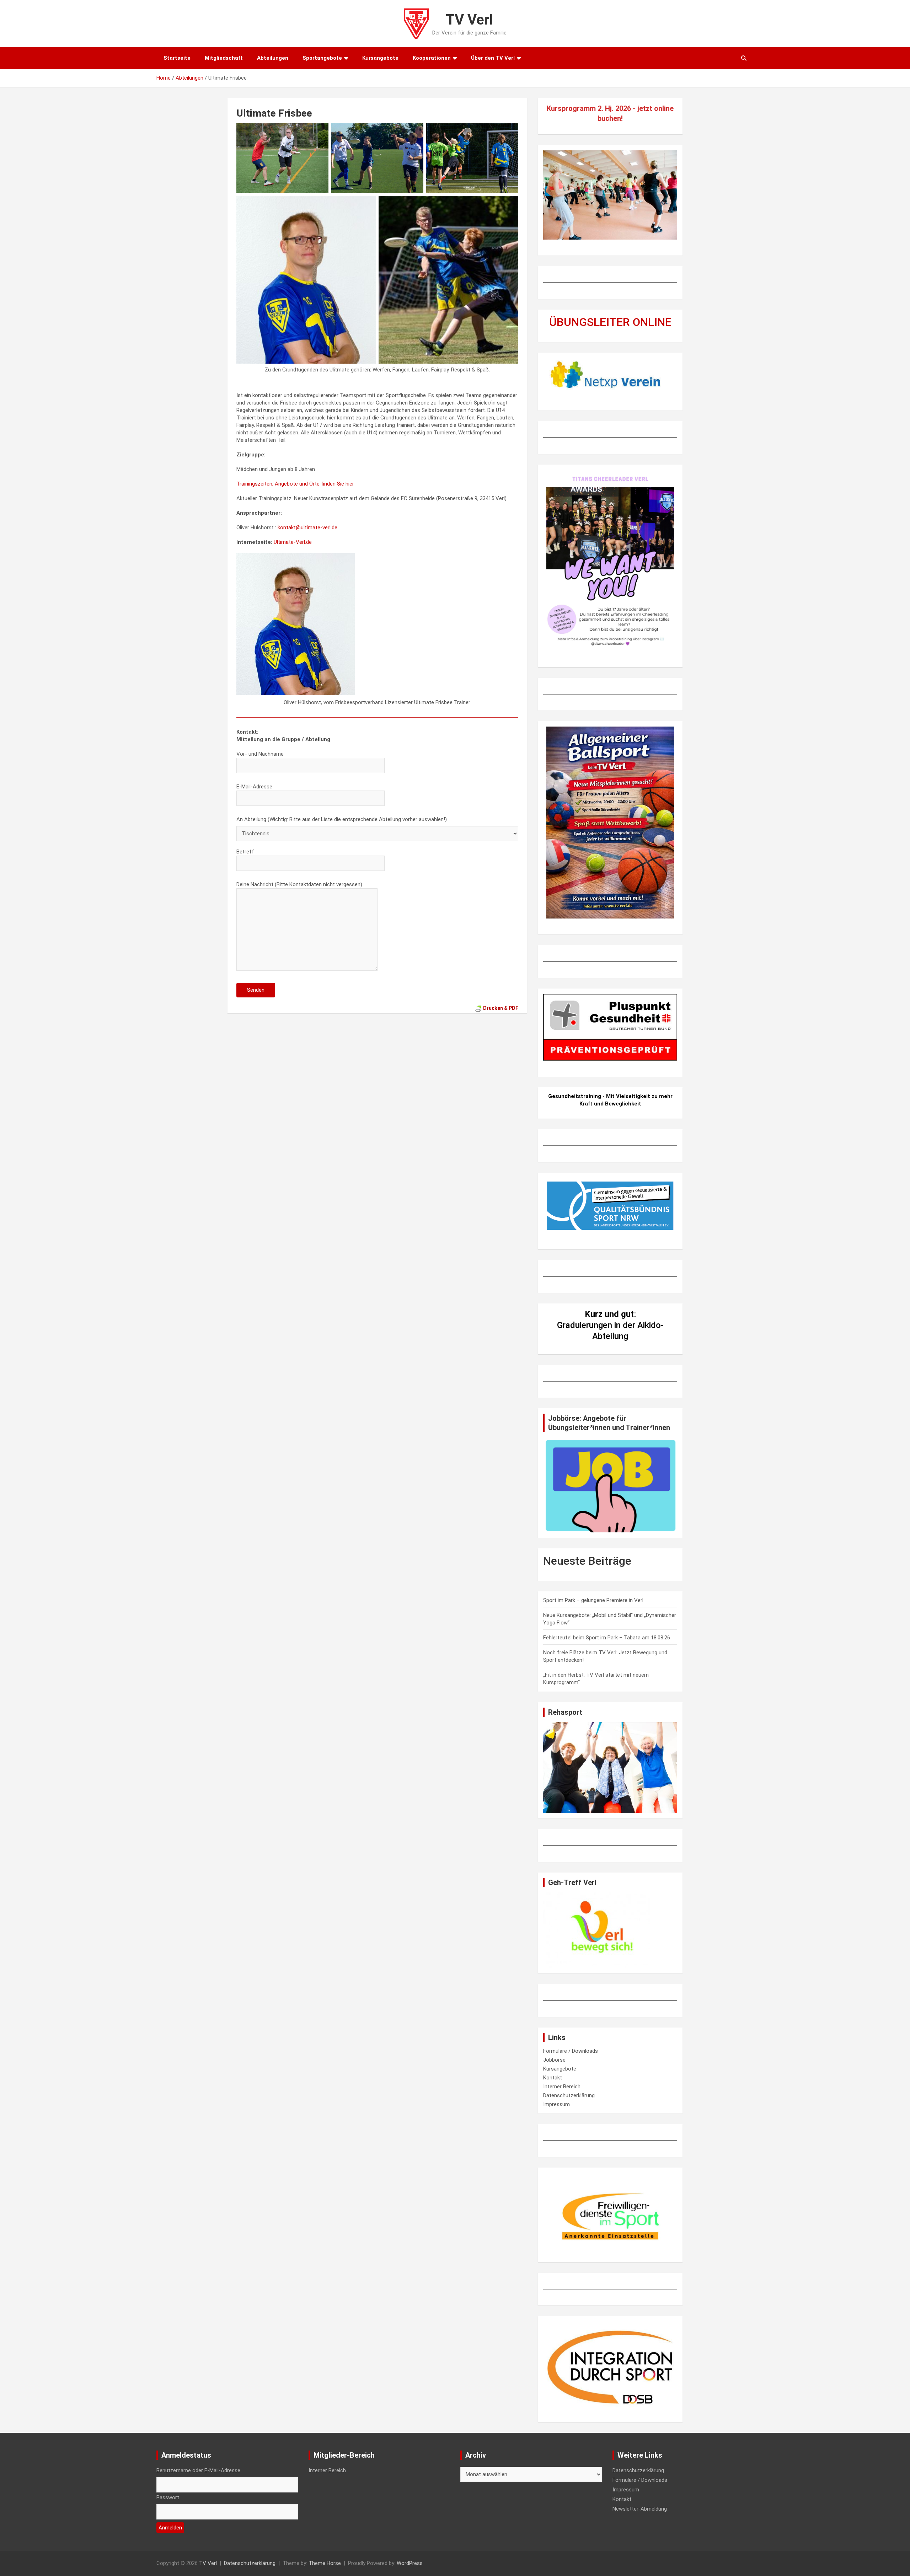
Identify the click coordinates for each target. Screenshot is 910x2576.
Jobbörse (554, 2060)
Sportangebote (322, 58)
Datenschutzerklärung (569, 2095)
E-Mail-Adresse (254, 787)
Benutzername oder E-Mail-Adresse (198, 2470)
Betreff (245, 852)
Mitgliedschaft (224, 58)
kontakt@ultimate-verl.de (307, 527)
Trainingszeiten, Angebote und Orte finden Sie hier (295, 484)
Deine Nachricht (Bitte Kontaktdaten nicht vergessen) (299, 884)
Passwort (168, 2497)
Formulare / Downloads (571, 2051)
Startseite (177, 58)
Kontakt (553, 2078)
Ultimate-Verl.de (293, 542)
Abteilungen (273, 58)
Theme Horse (325, 2563)
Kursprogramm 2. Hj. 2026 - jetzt (600, 108)
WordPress (410, 2563)
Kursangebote (380, 58)
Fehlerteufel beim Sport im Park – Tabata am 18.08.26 (607, 1638)
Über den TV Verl (493, 58)
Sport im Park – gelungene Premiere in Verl (593, 1600)
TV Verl (469, 20)
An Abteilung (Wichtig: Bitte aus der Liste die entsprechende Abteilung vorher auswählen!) (342, 819)
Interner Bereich (562, 2087)
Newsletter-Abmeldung (640, 2509)
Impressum (556, 2104)
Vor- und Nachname (260, 754)
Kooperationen (432, 58)
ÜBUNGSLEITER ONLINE (610, 322)
